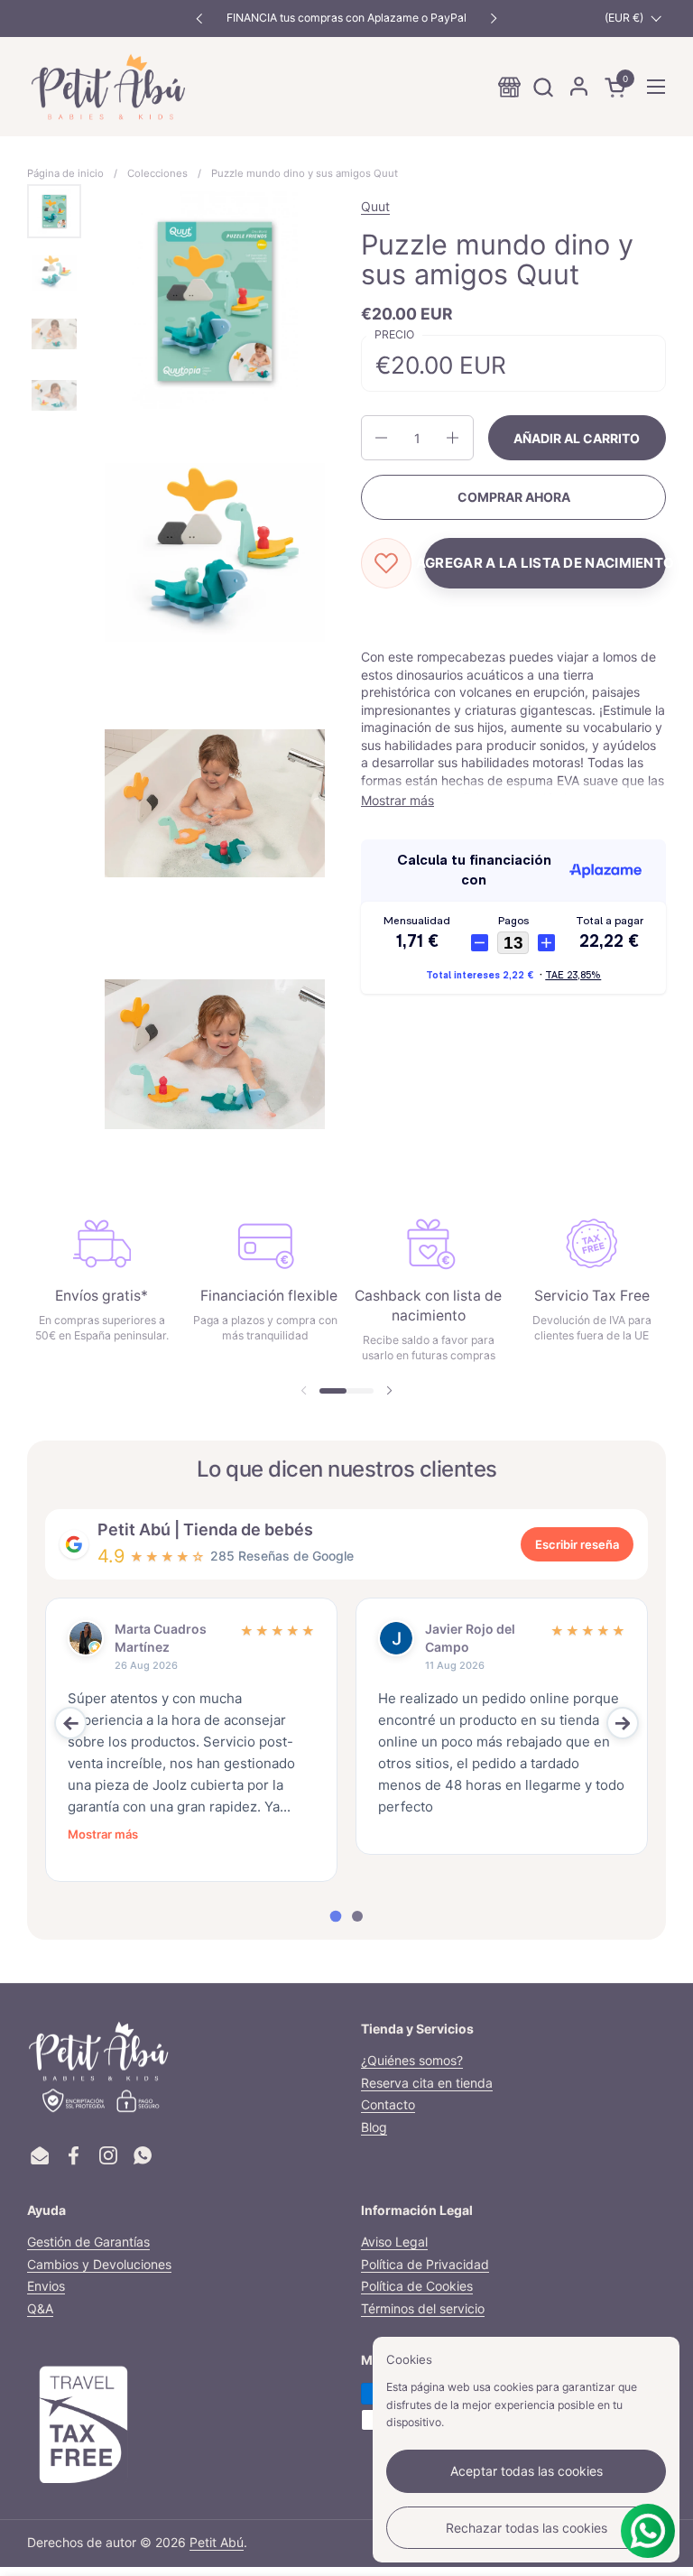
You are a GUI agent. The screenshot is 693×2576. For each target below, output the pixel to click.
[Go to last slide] (70, 1723)
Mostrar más (103, 1834)
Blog (374, 2127)
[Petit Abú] (108, 87)
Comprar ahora (514, 497)
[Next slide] (623, 1723)
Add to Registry (545, 563)
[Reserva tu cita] (509, 87)
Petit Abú (217, 2542)
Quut (375, 206)
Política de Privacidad (425, 2264)
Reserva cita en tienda (427, 2083)
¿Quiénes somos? (412, 2060)
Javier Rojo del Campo (470, 1638)
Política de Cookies (417, 2286)
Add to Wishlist (386, 563)
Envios (46, 2286)
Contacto (388, 2104)
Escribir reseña (577, 1544)
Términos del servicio (423, 2308)
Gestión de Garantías (88, 2242)
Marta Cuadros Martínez (161, 1638)
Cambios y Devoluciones (99, 2264)
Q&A (40, 2308)
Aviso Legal (394, 2242)
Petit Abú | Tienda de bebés (205, 1529)
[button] (543, 87)
